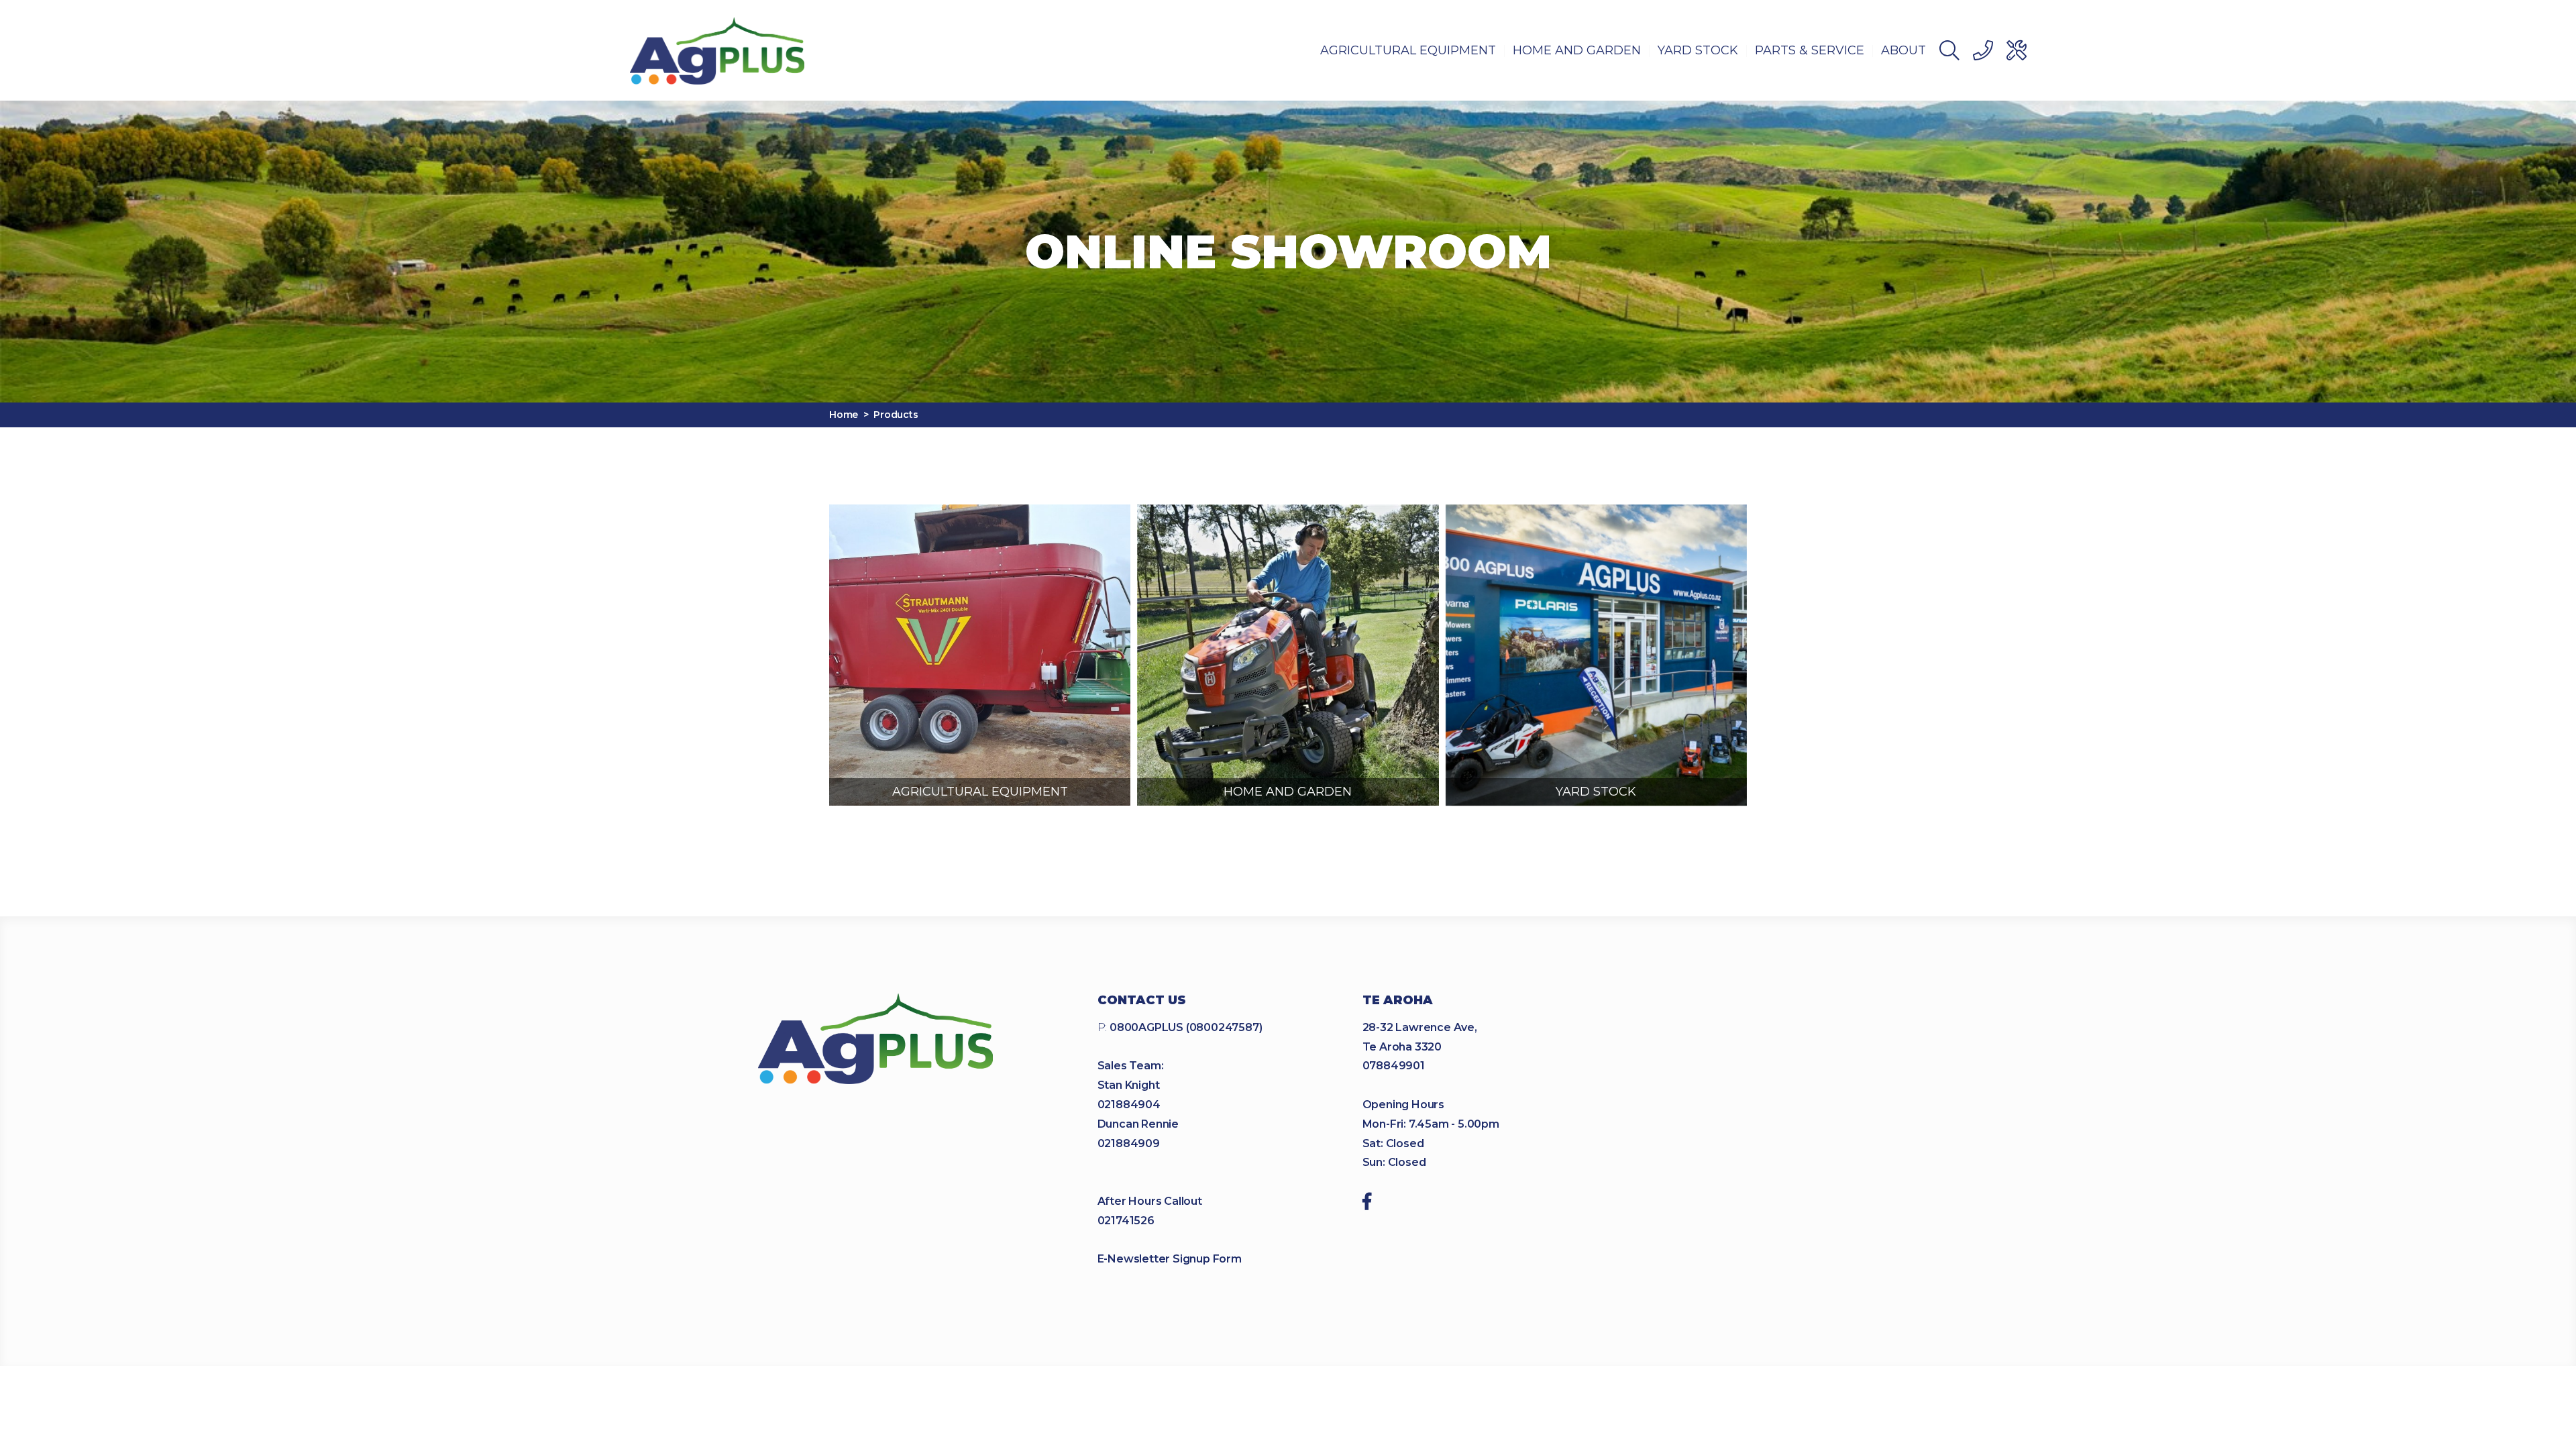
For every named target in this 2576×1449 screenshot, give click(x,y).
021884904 (1129, 1105)
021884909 (1129, 1143)
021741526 (1126, 1221)
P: (1180, 1027)
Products (896, 415)
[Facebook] (1367, 1203)
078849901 (1394, 1066)
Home (844, 415)
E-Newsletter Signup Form (1170, 1259)
